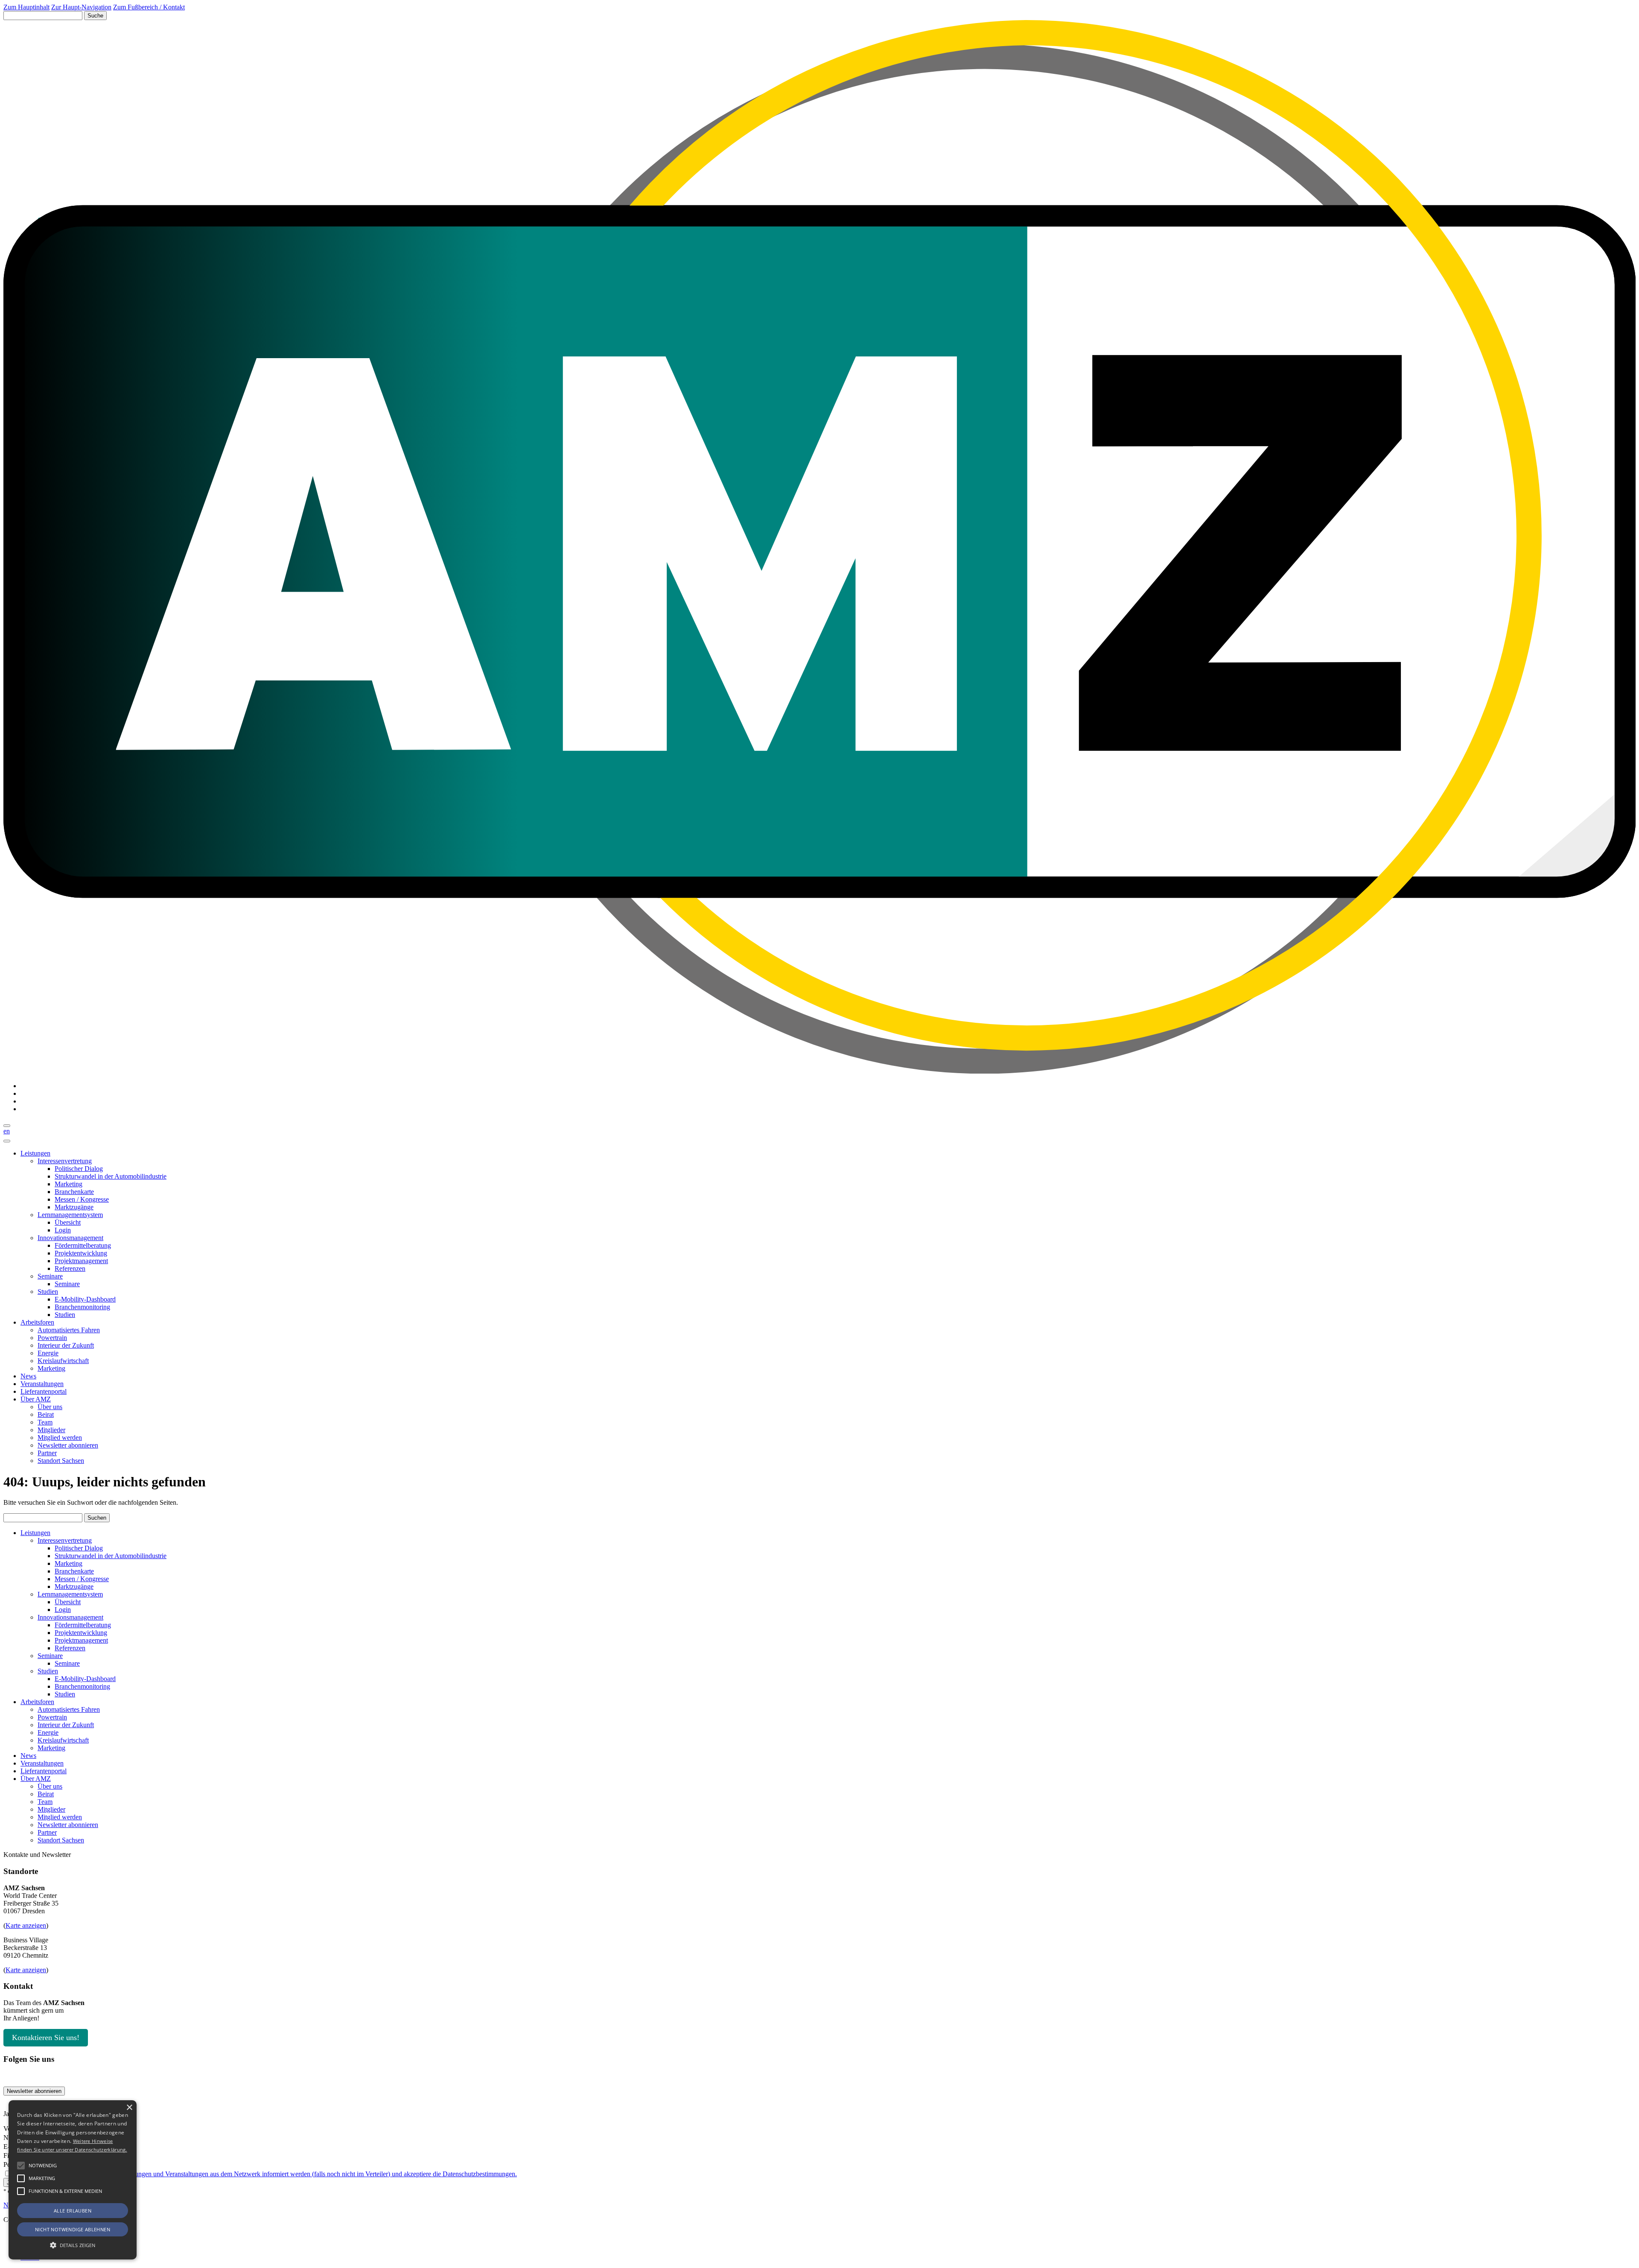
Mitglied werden (60, 1438)
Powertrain (52, 1338)
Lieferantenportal (44, 1391)
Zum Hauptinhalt (26, 7)
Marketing (69, 1184)
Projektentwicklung (81, 1253)
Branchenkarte (74, 1192)
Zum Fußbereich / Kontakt (149, 7)
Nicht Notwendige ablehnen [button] (73, 2229)
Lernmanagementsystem (70, 1215)
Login (63, 1230)
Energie (48, 1353)
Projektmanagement (81, 1261)
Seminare (50, 1276)
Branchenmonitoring (82, 1307)
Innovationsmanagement (70, 1238)
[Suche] (7, 1126)
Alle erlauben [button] (73, 2211)
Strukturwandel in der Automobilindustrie (111, 1176)
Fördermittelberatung (83, 1245)
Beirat (46, 1414)
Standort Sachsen (61, 1461)
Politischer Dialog (79, 1169)
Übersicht (68, 1222)
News (28, 1376)
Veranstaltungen (42, 1384)
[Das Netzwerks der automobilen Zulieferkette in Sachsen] (819, 1071)
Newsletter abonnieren (68, 1445)
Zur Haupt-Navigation (81, 7)
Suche (95, 16)
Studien (48, 1292)
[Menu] (7, 1141)
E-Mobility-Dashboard (85, 1299)
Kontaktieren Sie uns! (46, 2037)
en (7, 1131)
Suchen (97, 1518)
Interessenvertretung (65, 1161)
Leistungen (35, 1153)
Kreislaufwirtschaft (63, 1361)
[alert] (73, 2180)
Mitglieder (51, 1430)
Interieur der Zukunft (66, 1345)
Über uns (50, 1407)
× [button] (129, 2108)
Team (45, 1422)
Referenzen (70, 1268)
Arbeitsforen (37, 1322)
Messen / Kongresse (82, 1199)
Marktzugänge (74, 1207)
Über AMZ (36, 1399)
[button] (21, 2166)
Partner (47, 1453)
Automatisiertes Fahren (69, 1330)
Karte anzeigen (26, 1925)
